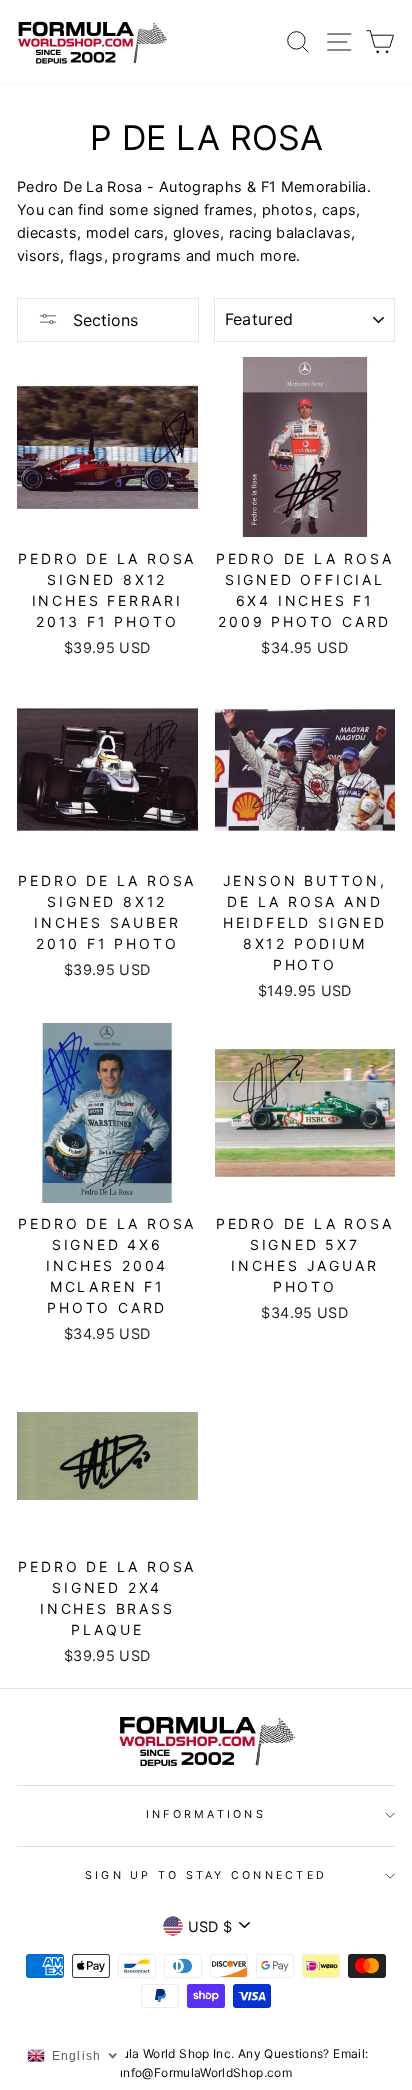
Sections (103, 320)
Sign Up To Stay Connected (206, 1875)
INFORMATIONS (206, 1814)
